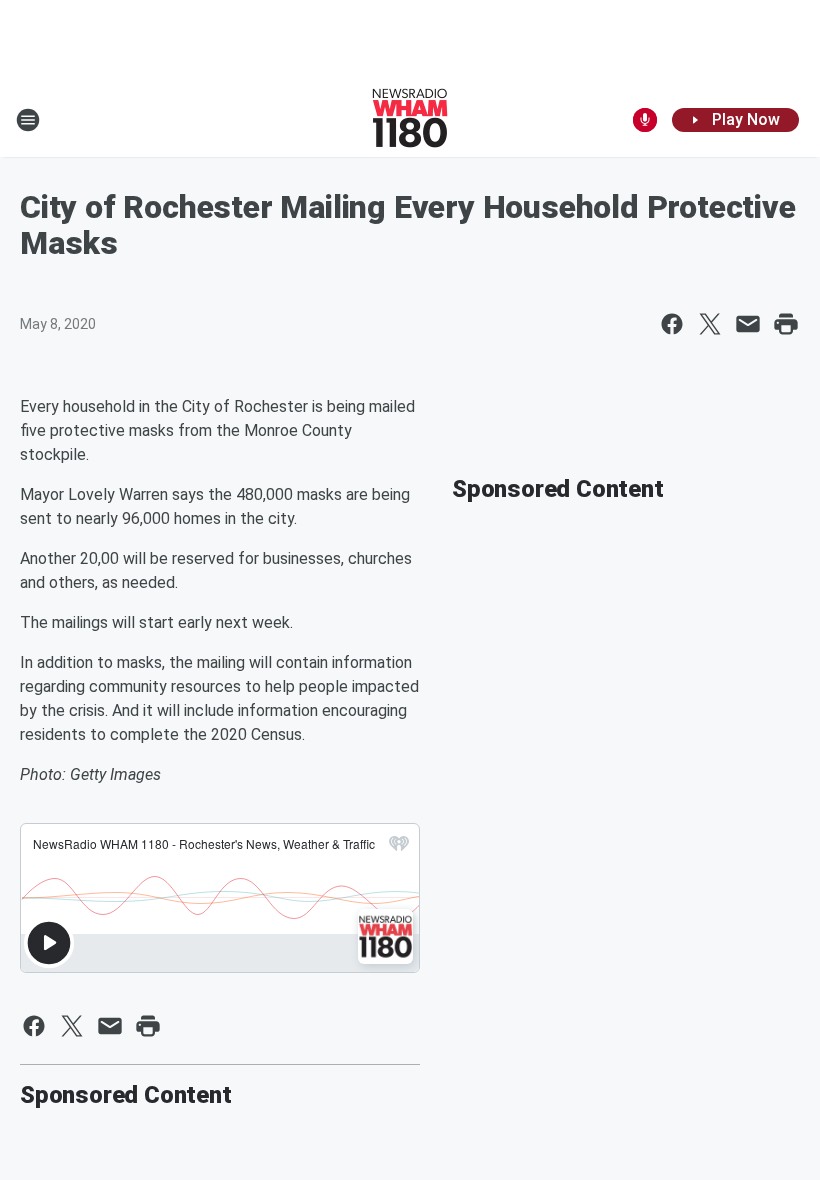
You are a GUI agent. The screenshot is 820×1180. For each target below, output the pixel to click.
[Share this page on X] (710, 324)
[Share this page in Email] (748, 324)
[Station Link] (410, 120)
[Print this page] (786, 324)
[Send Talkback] (645, 120)
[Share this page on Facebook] (672, 324)
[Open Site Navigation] (28, 120)
